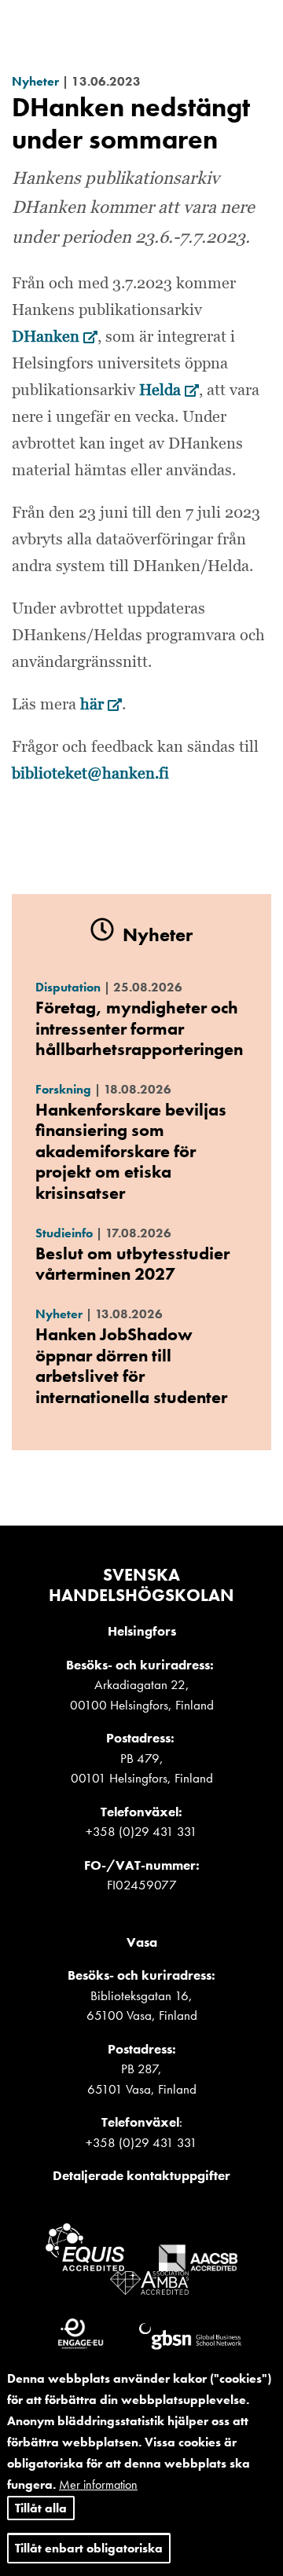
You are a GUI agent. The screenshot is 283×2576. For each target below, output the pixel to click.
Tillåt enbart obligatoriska (89, 2548)
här (101, 705)
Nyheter (35, 81)
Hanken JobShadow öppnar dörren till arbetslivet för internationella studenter (131, 1365)
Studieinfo (64, 1233)
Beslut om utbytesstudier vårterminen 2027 (132, 1264)
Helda (169, 390)
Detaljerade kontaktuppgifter (141, 2175)
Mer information (98, 2484)
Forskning (63, 1089)
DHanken (55, 337)
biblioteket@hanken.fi (90, 774)
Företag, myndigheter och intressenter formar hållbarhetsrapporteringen (139, 1028)
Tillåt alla (41, 2508)
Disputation (68, 987)
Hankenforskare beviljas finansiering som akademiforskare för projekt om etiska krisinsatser (131, 1151)
